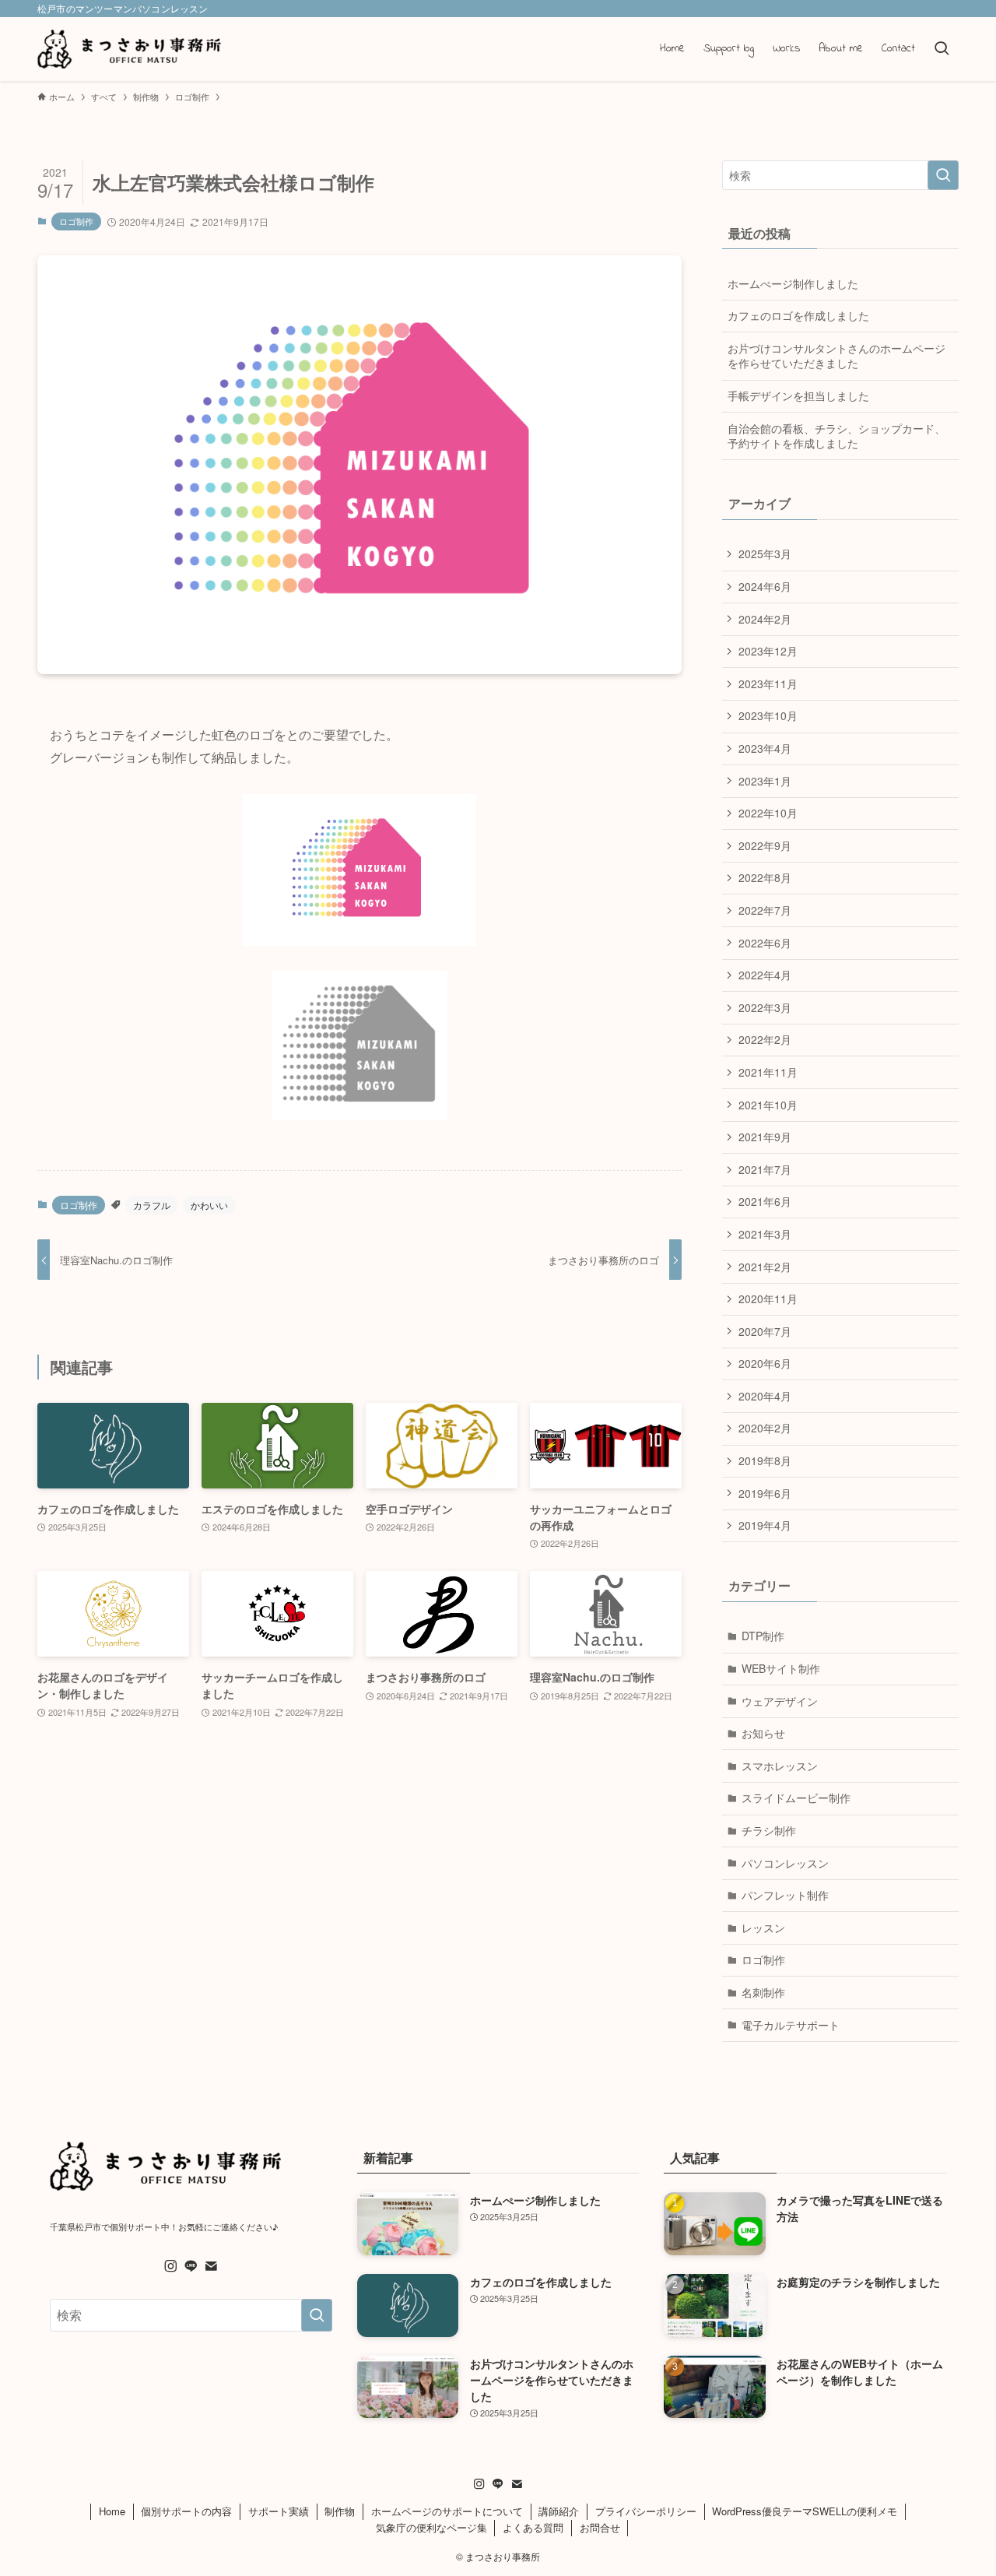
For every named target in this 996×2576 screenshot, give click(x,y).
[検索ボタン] (942, 49)
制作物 (340, 2511)
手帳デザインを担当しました (798, 395)
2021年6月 (765, 1201)
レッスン (763, 1928)
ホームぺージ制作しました (793, 283)
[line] (191, 2266)
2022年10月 (768, 813)
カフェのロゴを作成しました (798, 315)
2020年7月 (765, 1331)
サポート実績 (279, 2511)
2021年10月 (768, 1105)
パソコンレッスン (785, 1863)
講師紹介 (559, 2511)
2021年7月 (765, 1169)
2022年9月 (765, 845)
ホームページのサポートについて (447, 2511)
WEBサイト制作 (781, 1668)
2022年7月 (765, 910)
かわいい (209, 1205)
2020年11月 (768, 1299)
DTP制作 (763, 1636)
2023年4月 (765, 748)
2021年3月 (765, 1234)
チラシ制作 (769, 1830)
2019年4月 (765, 1525)
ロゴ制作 (76, 221)
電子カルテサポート (791, 2025)
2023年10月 (768, 715)
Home (112, 2511)
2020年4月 (765, 1396)
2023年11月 (768, 684)
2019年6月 (765, 1493)
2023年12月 (768, 651)
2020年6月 (765, 1363)
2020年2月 (765, 1428)
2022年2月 (765, 1039)
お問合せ (600, 2527)
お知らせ (763, 1733)
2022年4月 (765, 975)
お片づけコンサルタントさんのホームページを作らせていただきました (836, 356)
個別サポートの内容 (186, 2511)
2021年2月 (765, 1267)
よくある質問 (533, 2527)
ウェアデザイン (780, 1701)
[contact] (211, 2266)
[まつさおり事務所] (130, 49)
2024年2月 (765, 619)
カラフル (152, 1205)
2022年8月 (765, 877)
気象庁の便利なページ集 (431, 2527)
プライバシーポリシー (646, 2511)
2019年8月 (765, 1460)
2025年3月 (765, 554)
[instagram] (170, 2266)
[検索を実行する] (943, 175)
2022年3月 (765, 1007)
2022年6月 (765, 943)
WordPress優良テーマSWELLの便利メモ (805, 2511)
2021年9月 (765, 1137)
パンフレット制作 (785, 1895)
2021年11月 (768, 1072)
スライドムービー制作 (796, 1798)
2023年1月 (765, 781)
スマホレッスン (780, 1766)
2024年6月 (765, 586)
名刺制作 (763, 1992)
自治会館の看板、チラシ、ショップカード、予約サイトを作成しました (836, 436)
